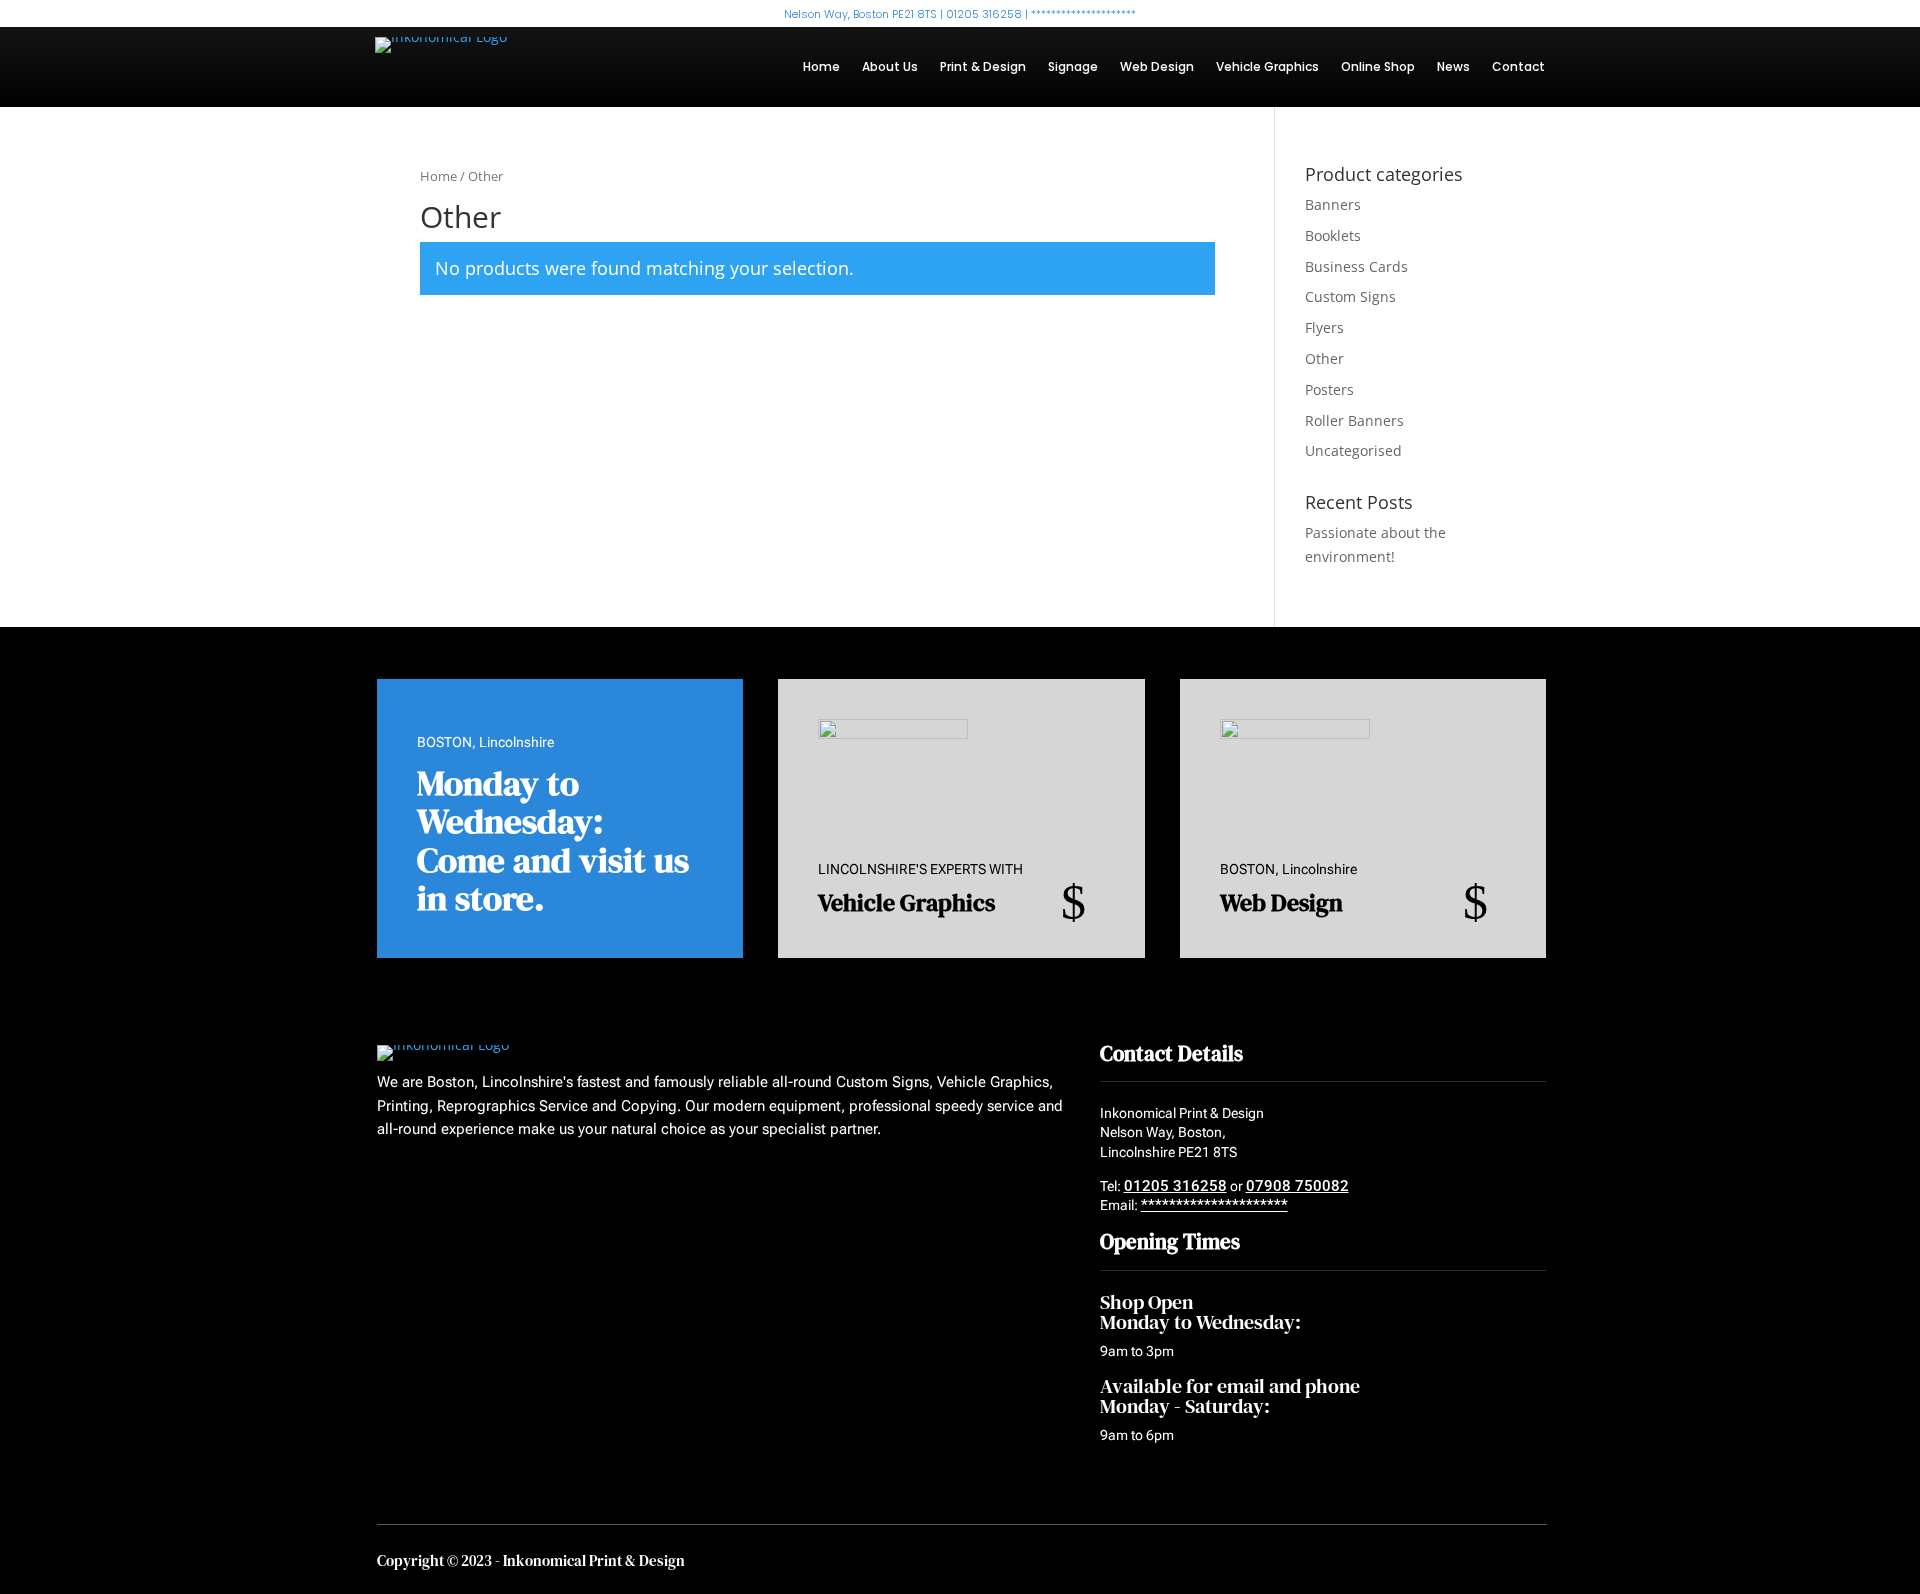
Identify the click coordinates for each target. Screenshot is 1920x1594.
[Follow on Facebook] (386, 1179)
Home (821, 67)
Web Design (1157, 67)
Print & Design (983, 67)
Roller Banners (1354, 420)
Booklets (1333, 235)
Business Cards (1356, 266)
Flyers (1324, 327)
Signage (1073, 67)
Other (1324, 358)
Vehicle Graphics (1267, 67)
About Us (890, 67)
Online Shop (1378, 67)
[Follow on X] (424, 1179)
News (1453, 67)
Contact (1518, 67)
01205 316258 (1175, 1186)
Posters (1329, 389)
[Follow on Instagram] (462, 1179)
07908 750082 (1297, 1186)
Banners (1333, 204)
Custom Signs (1350, 296)
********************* (1214, 1205)
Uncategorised (1353, 450)
